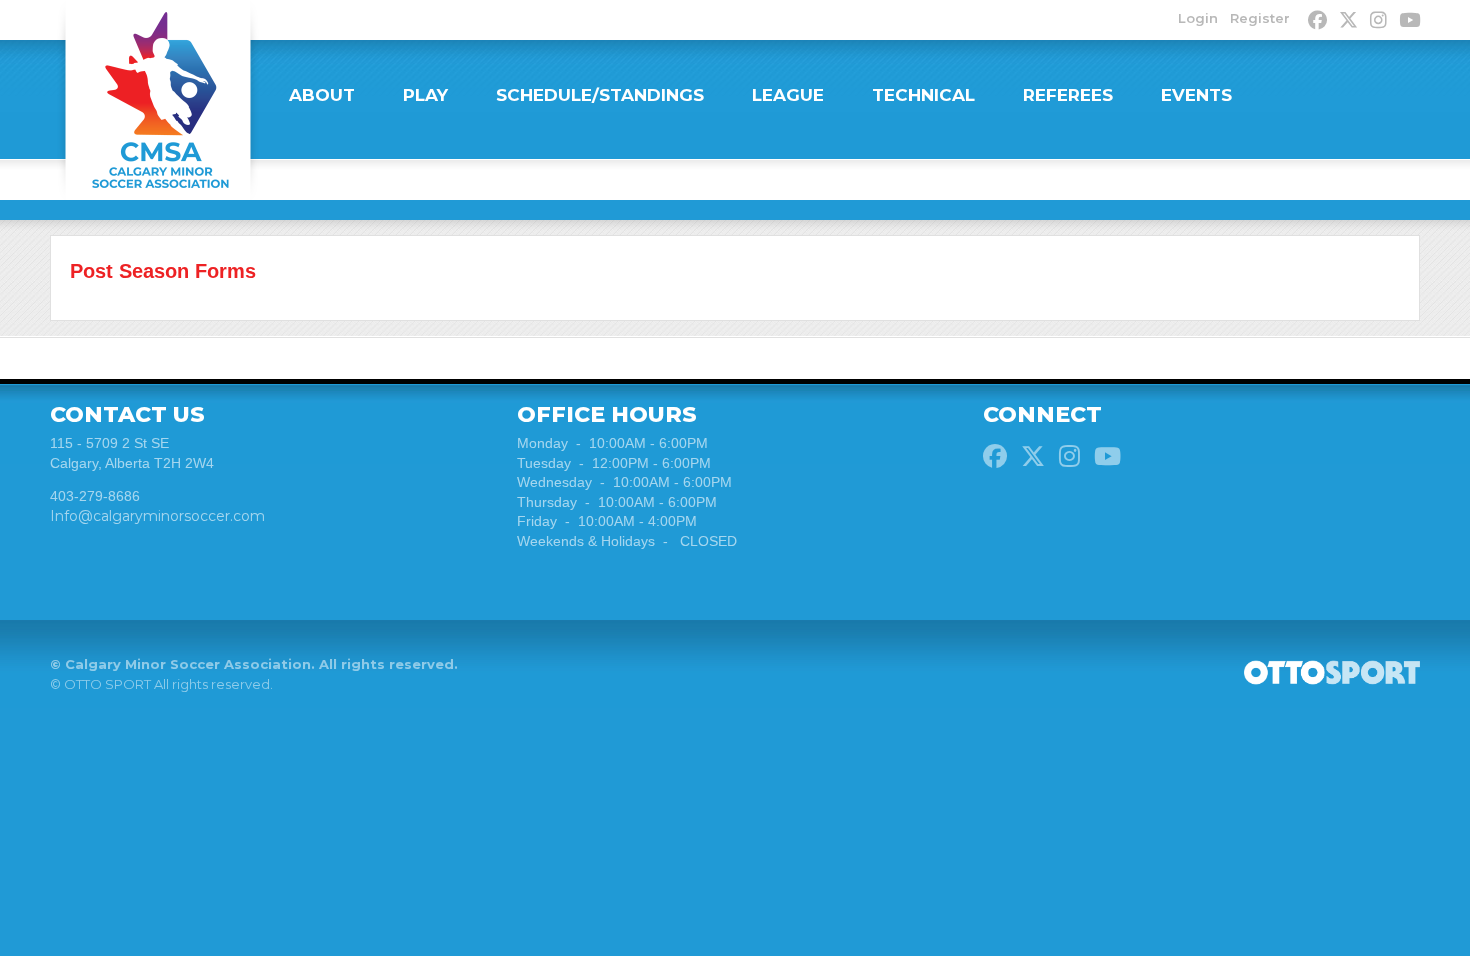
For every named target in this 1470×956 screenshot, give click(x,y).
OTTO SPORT (107, 684)
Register (1260, 18)
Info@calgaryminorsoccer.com (157, 516)
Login (1198, 18)
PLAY (425, 95)
